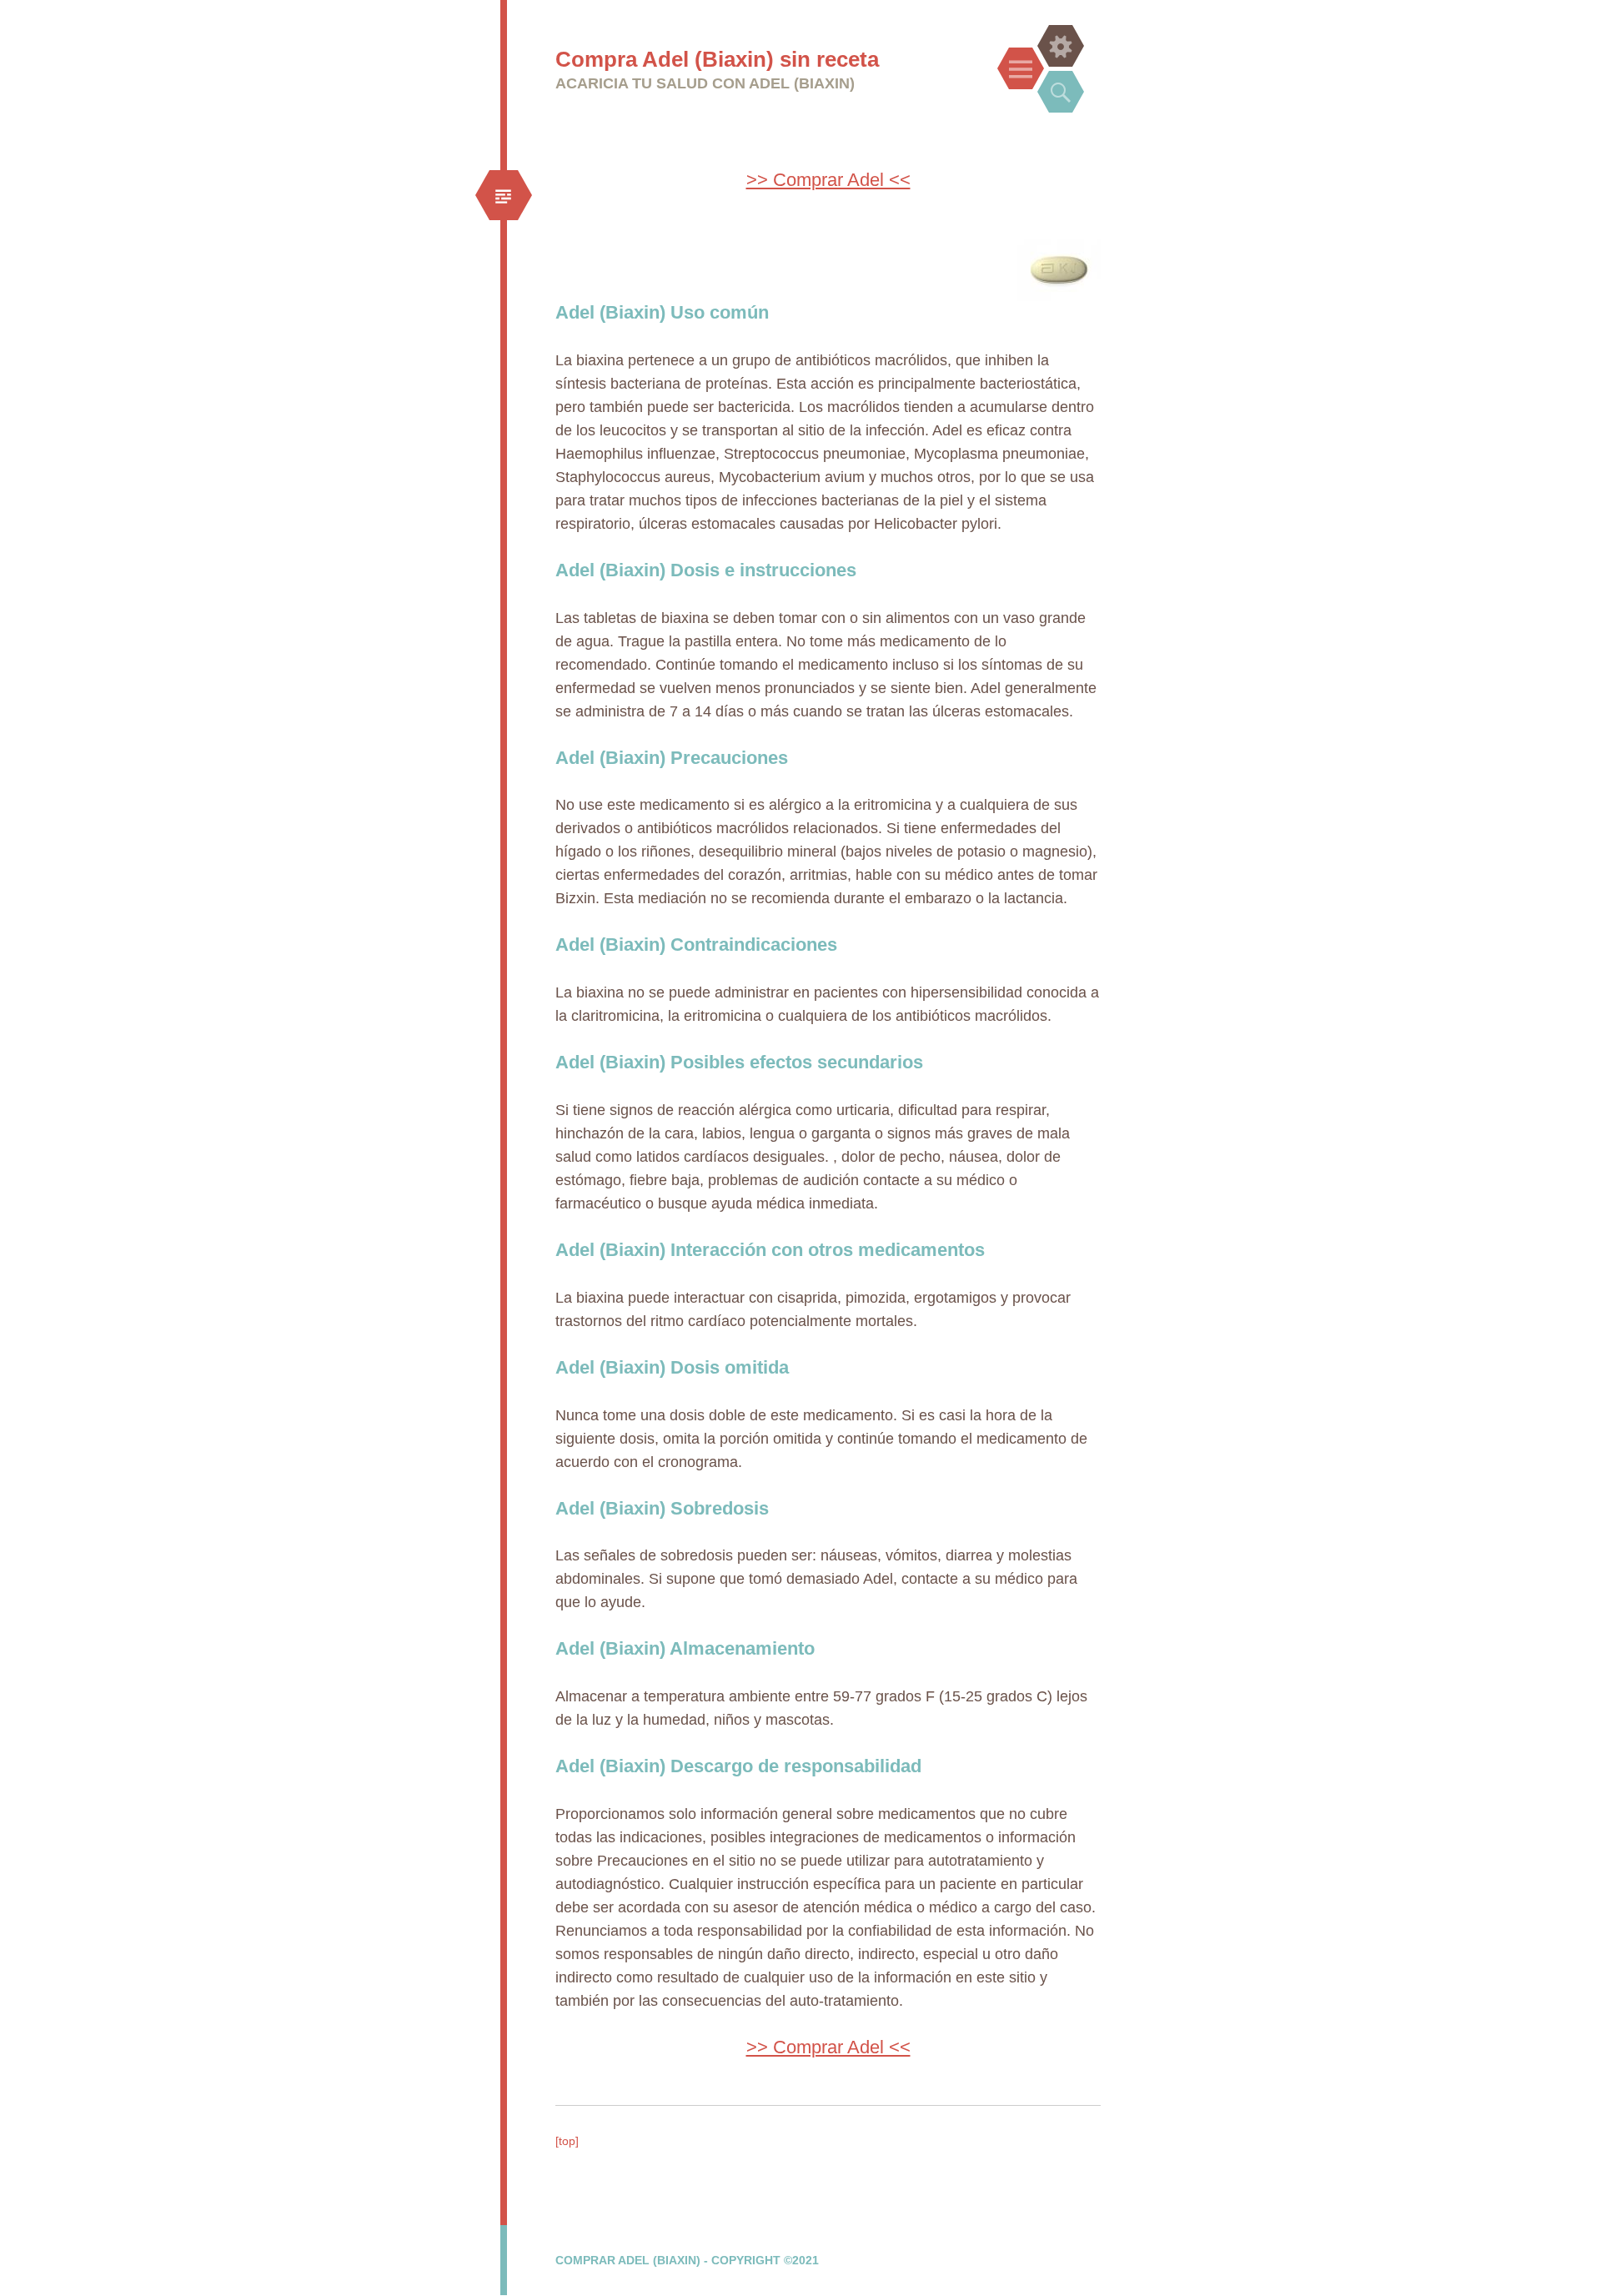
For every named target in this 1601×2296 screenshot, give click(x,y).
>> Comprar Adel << (828, 180)
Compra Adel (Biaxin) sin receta (717, 59)
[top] (567, 2141)
